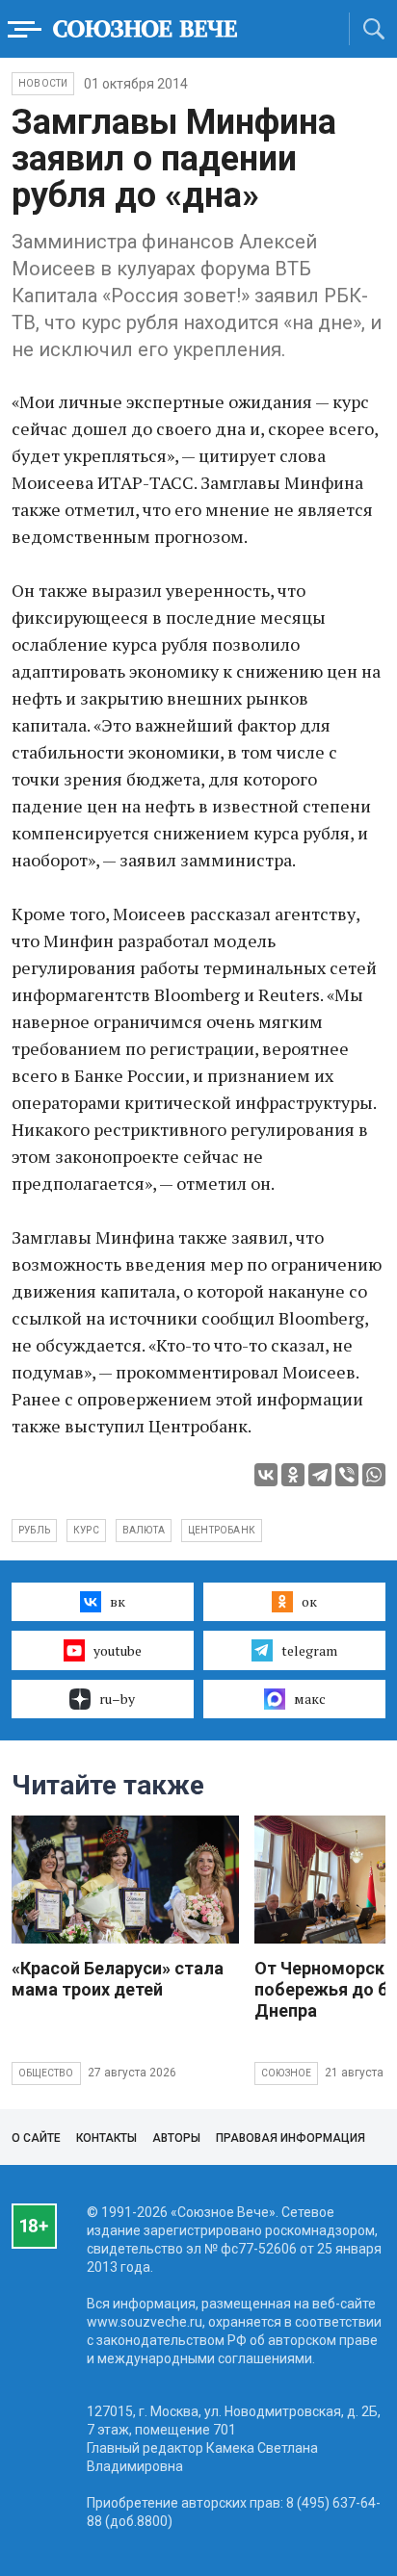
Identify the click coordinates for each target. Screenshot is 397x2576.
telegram (309, 1650)
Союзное (286, 2073)
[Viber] (347, 1475)
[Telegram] (320, 1475)
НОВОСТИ (43, 83)
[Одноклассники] (293, 1475)
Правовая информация (291, 2138)
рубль (34, 1530)
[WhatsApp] (374, 1475)
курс (86, 1530)
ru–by (117, 1699)
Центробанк (222, 1530)
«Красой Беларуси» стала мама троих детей (118, 1979)
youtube (118, 1650)
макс (310, 1699)
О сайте (36, 2138)
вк (118, 1601)
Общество (46, 2073)
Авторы (176, 2138)
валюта (144, 1530)
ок (309, 1601)
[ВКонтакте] (266, 1475)
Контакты (106, 2138)
